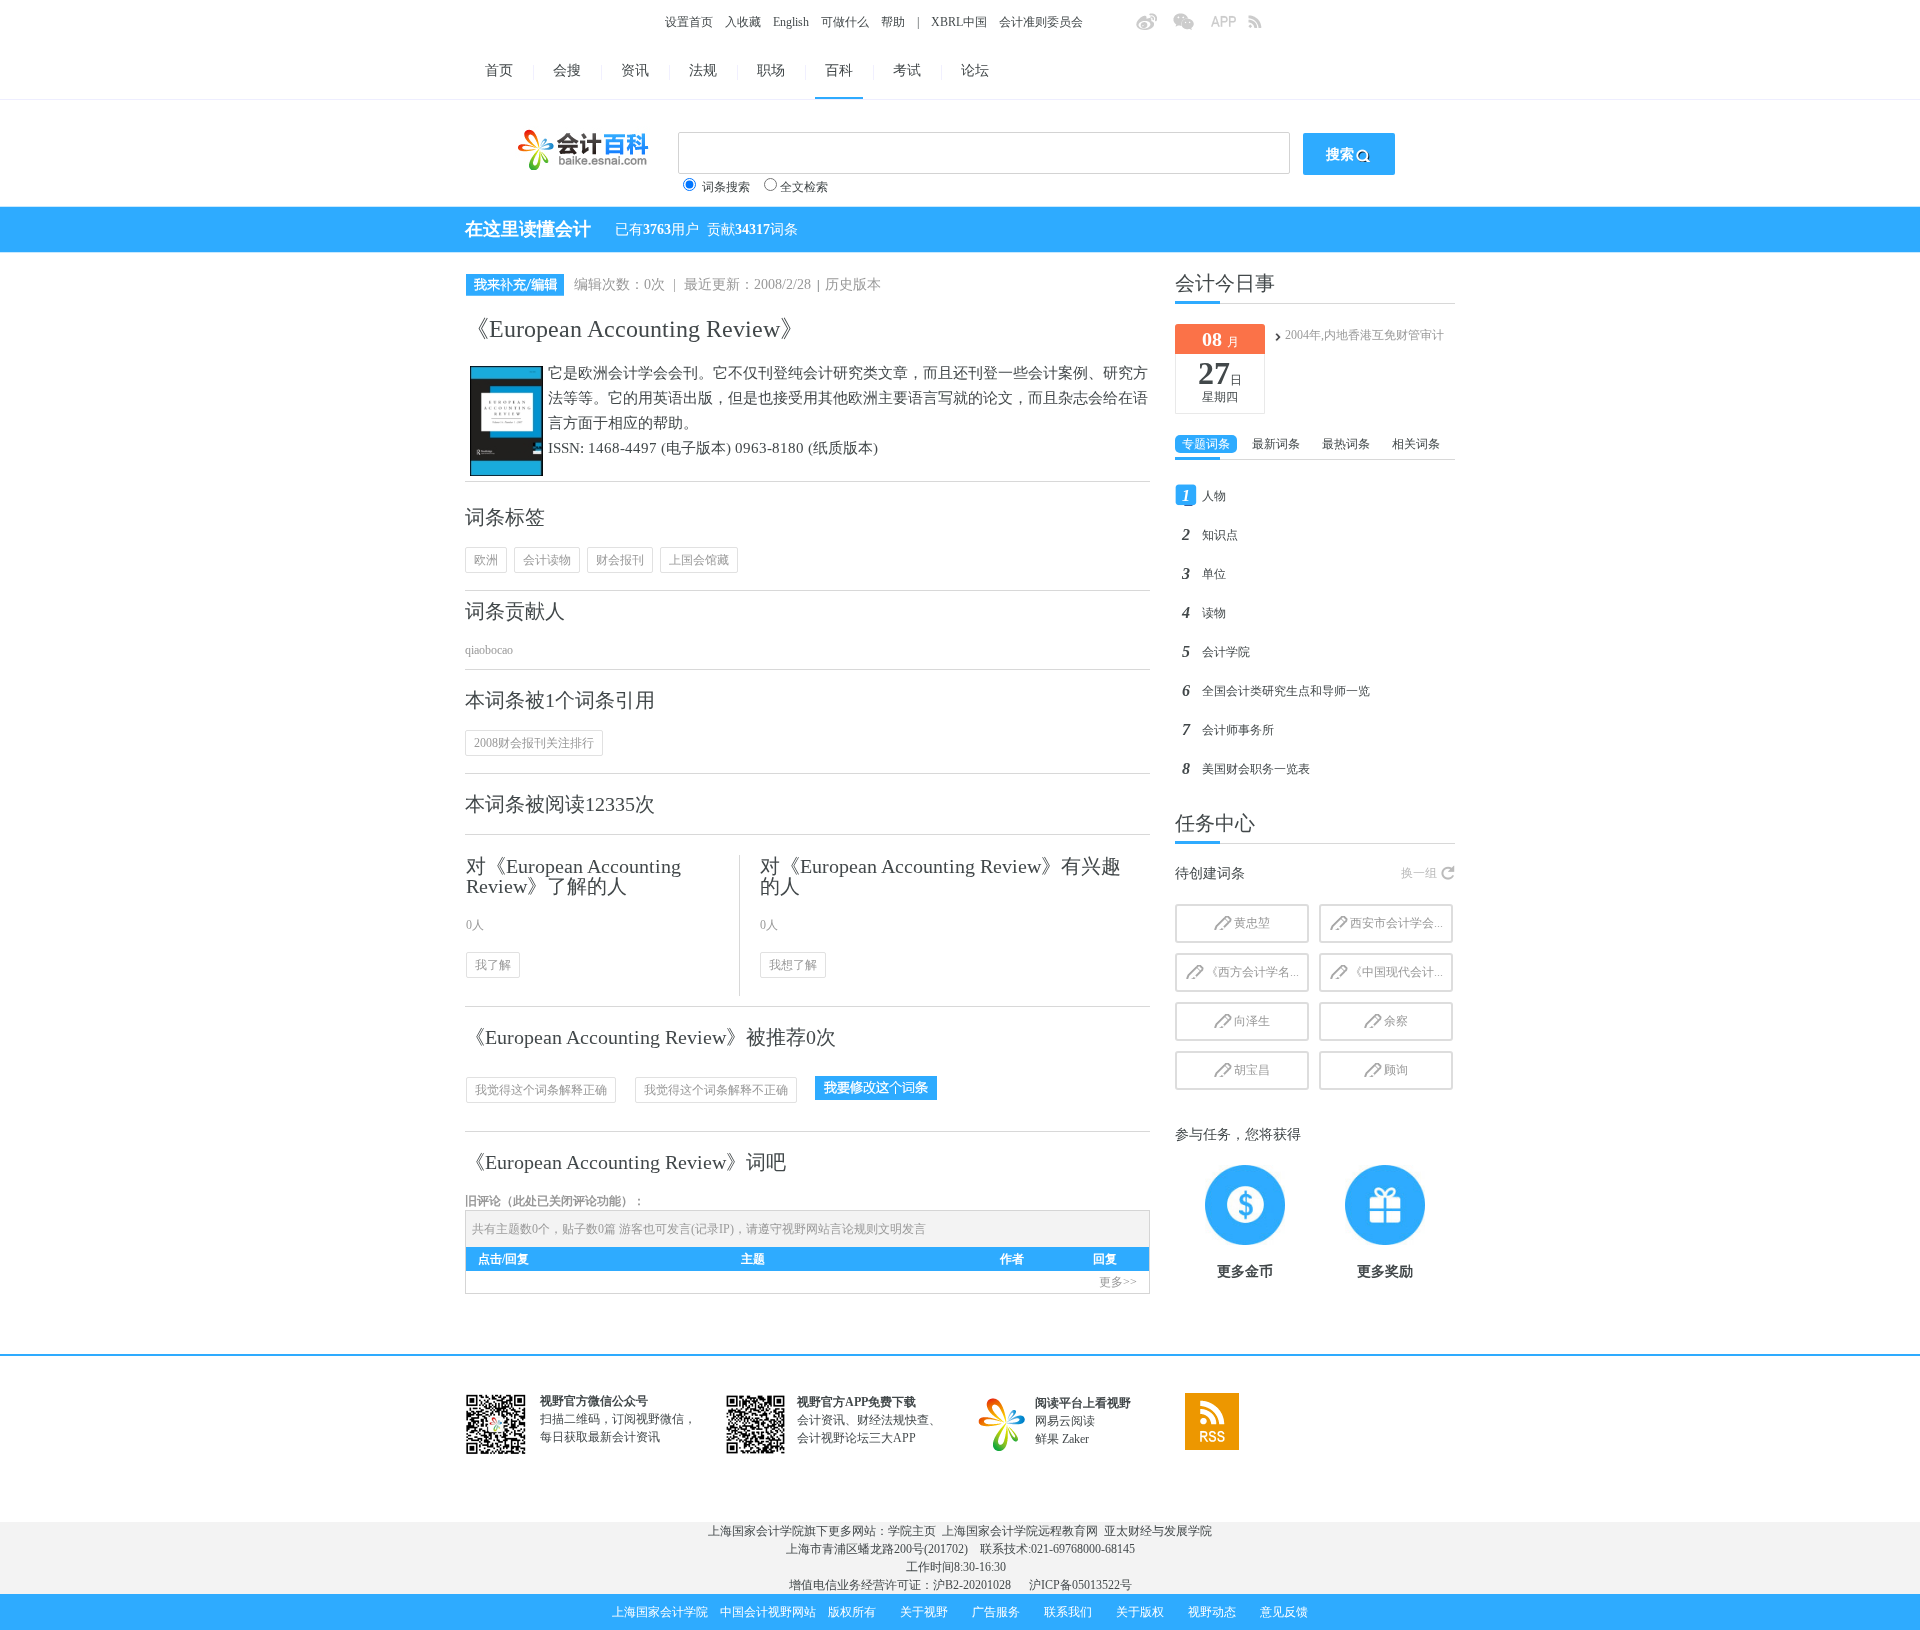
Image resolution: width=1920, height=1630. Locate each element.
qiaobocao (489, 650)
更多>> (1118, 1282)
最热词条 (1346, 444)
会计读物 (547, 560)
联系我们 (1068, 1612)
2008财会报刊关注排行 (534, 743)
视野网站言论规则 (830, 1229)
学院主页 (912, 1531)
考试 (907, 70)
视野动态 (1212, 1612)
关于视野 (924, 1612)
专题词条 (1206, 444)
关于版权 (1140, 1612)
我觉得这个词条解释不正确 (716, 1090)
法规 (703, 70)
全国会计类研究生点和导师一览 (1286, 691)
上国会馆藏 (699, 560)
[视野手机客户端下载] (1229, 28)
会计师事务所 (1238, 730)
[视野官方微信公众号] (1191, 28)
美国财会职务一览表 (1256, 769)
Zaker (1075, 1439)
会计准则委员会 (1041, 22)
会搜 (567, 70)
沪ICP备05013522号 (1080, 1585)
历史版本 (853, 284)
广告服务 (996, 1612)
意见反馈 (1284, 1612)
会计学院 (1226, 652)
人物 (1214, 496)
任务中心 (1215, 823)
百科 (839, 70)
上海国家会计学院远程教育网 (1020, 1531)
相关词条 (1416, 444)
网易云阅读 (1065, 1421)
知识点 (1220, 535)
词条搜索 (726, 187)
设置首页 (689, 22)
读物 (1214, 613)
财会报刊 (620, 560)
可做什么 (845, 22)
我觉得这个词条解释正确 (541, 1090)
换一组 (1419, 873)
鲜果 (1047, 1439)
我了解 (493, 965)
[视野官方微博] (1154, 28)
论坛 (975, 70)
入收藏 (743, 22)
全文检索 (804, 187)
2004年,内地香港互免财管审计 (1364, 335)
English (791, 22)
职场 (771, 70)
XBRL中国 (959, 22)
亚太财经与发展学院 (1158, 1531)
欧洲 (486, 560)
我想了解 (793, 965)
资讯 (635, 70)
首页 (499, 70)
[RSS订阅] (1266, 28)
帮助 (893, 22)
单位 (1214, 574)
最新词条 (1276, 444)
